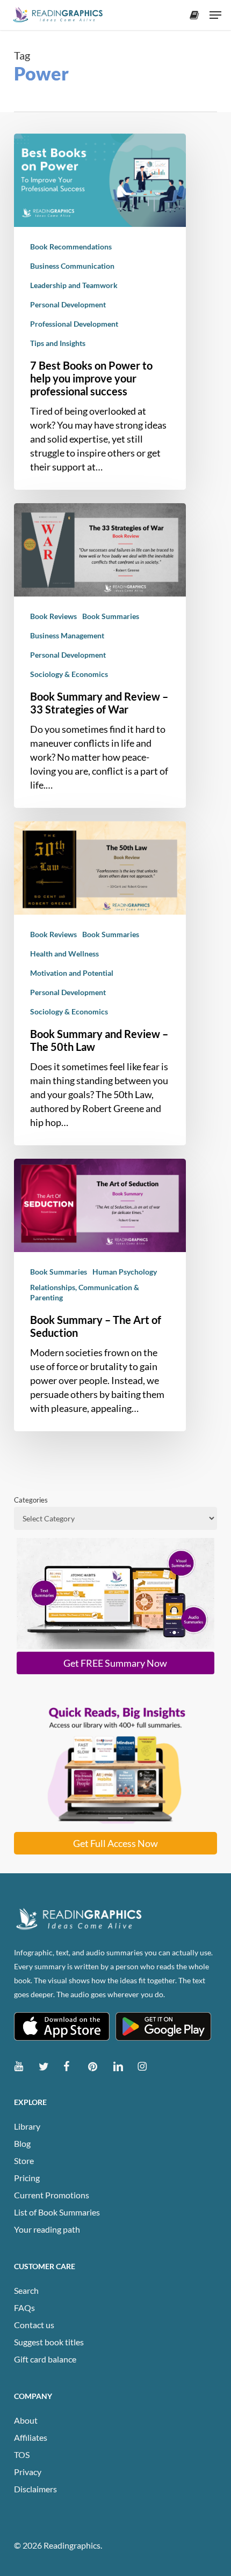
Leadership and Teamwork (74, 285)
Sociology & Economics (69, 674)
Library (27, 2126)
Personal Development (68, 304)
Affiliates (31, 2437)
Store (24, 2161)
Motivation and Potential (72, 973)
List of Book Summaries (57, 2212)
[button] (215, 15)
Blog (22, 2143)
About (26, 2420)
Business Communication (72, 266)
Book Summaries (111, 616)
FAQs (24, 2308)
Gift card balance (45, 2359)
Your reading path (47, 2229)
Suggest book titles (49, 2342)
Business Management (67, 635)
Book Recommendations (71, 246)
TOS (22, 2454)
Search (26, 2290)
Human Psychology (125, 1272)
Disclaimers (35, 2489)
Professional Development (74, 324)
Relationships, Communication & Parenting (85, 1292)
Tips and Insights (58, 343)
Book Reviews (53, 616)
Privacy (28, 2472)
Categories (31, 1500)
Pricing (27, 2178)
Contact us (34, 2325)
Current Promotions (52, 2195)
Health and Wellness (64, 954)
